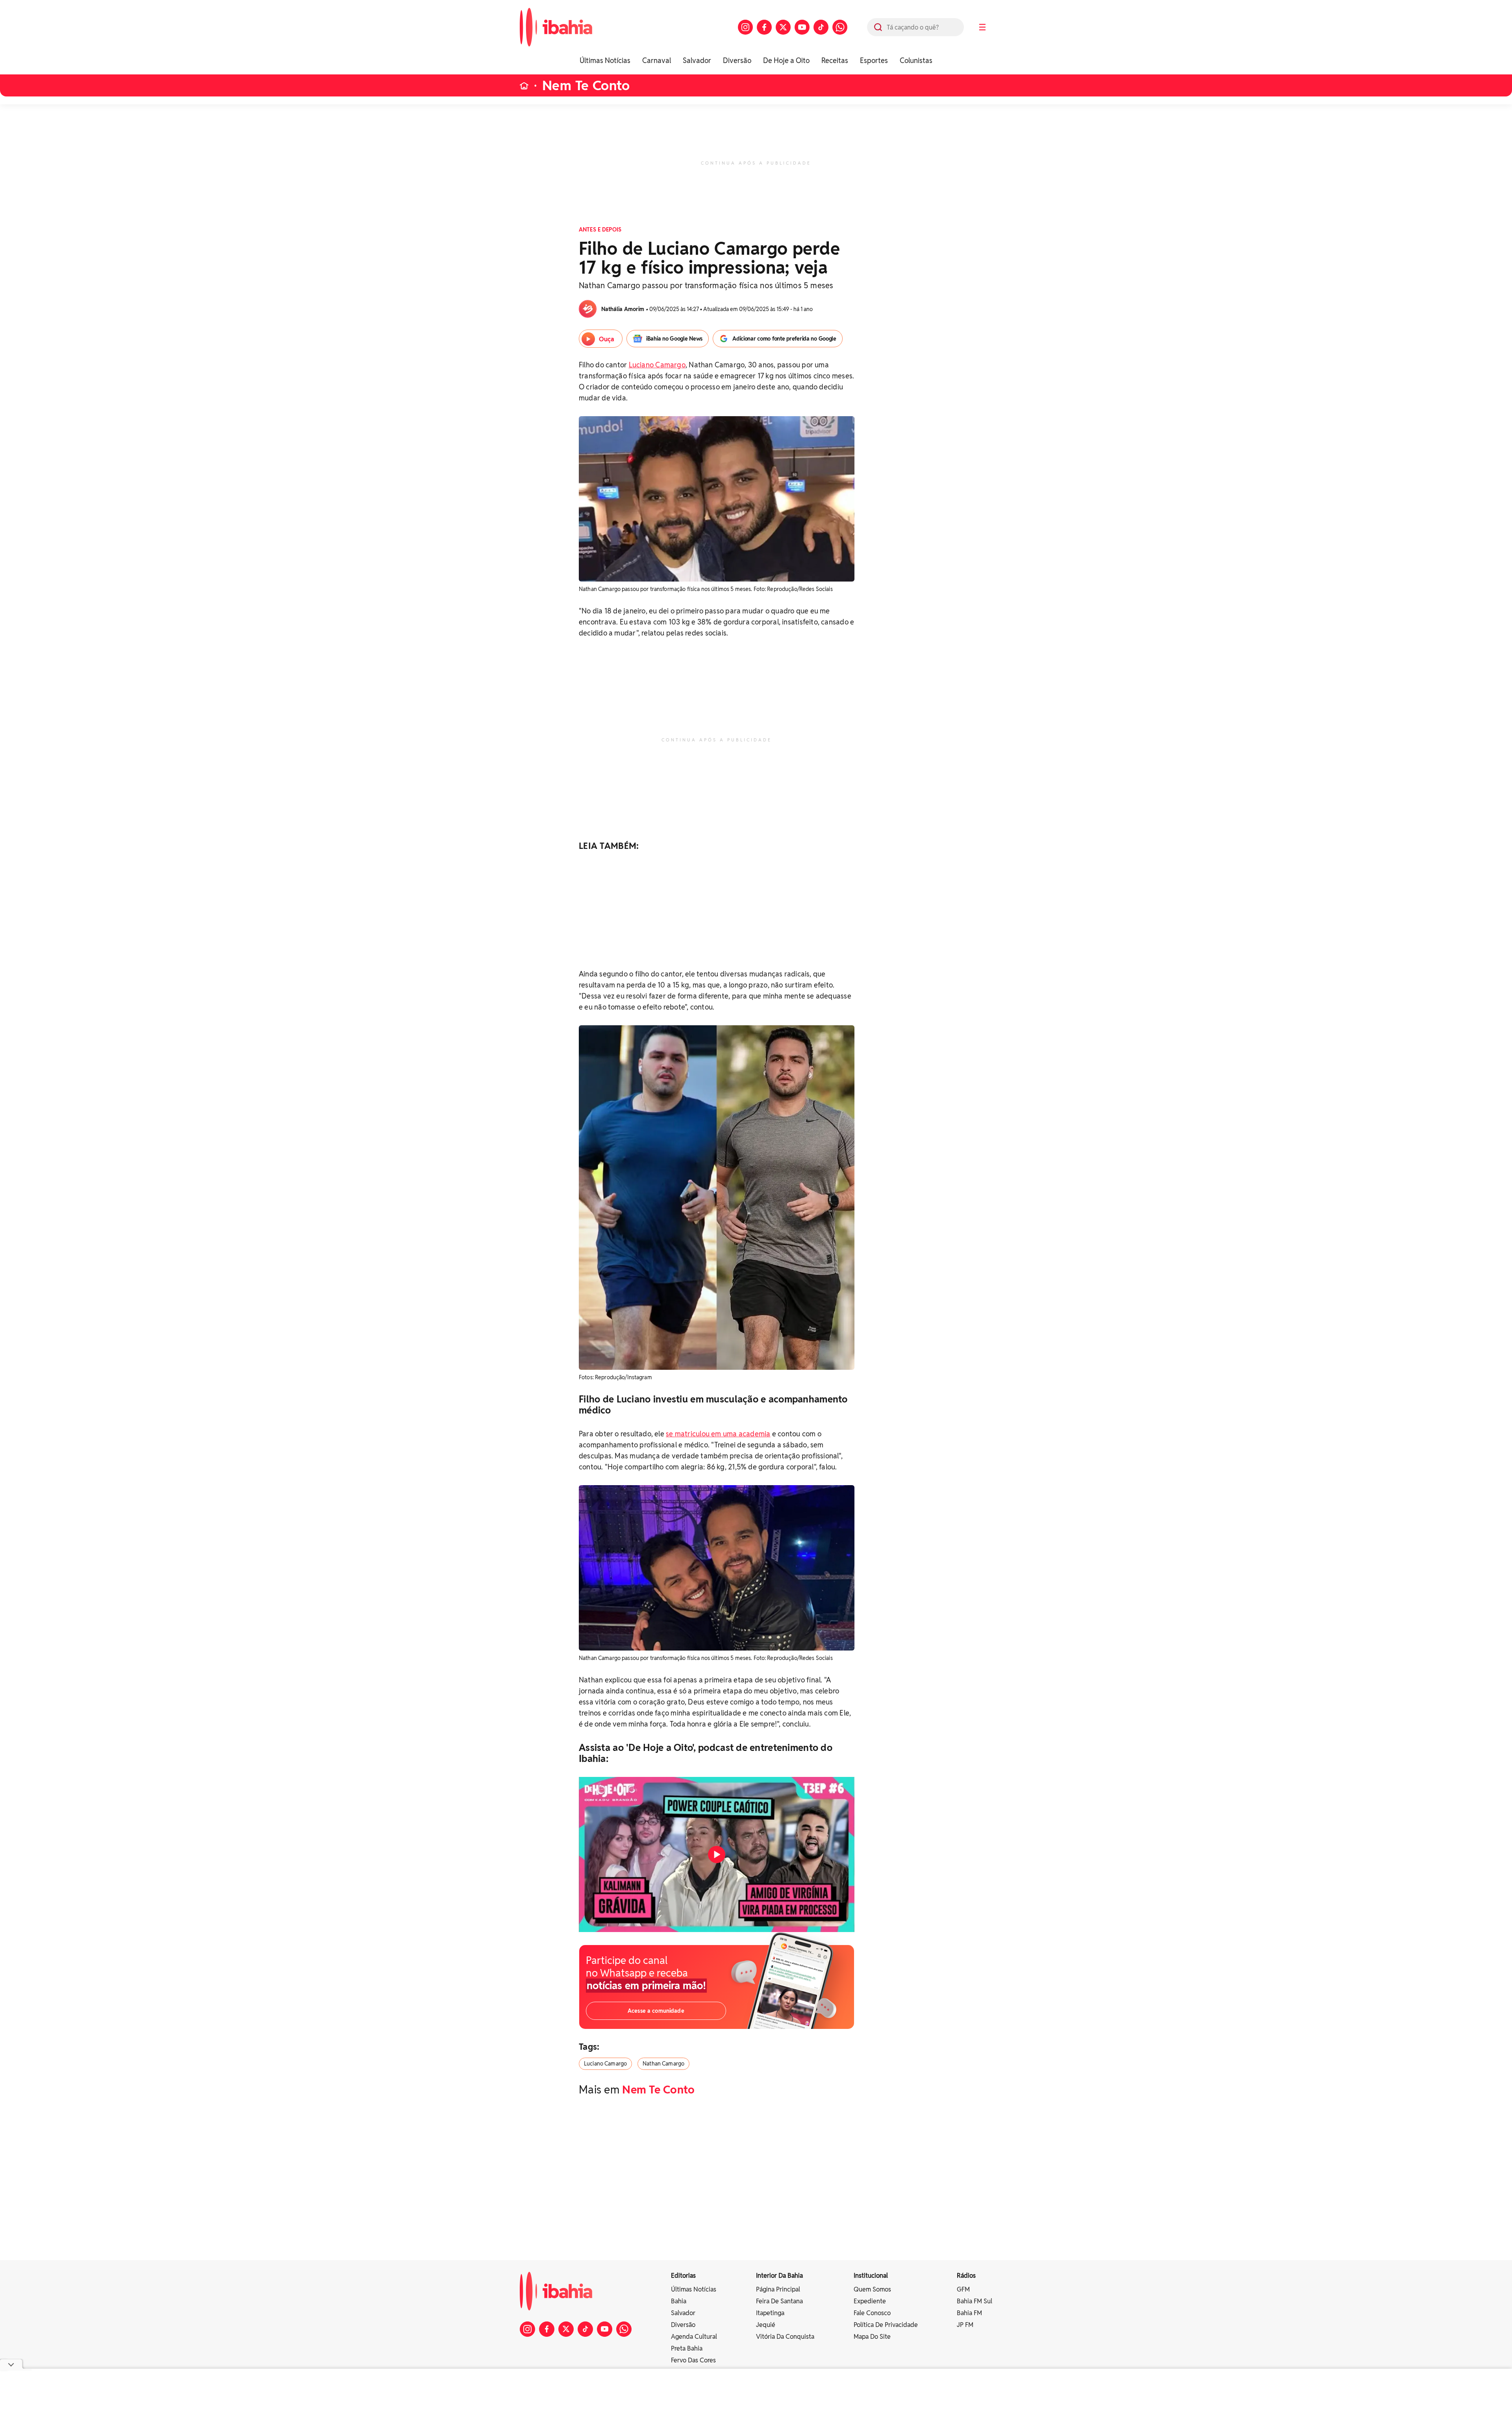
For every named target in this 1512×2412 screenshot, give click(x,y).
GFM (963, 2289)
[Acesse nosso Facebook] (764, 27)
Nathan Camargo (663, 2064)
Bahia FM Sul (975, 2301)
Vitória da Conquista (785, 2337)
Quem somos (872, 2289)
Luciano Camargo (657, 365)
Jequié (766, 2325)
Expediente (870, 2301)
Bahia (679, 2301)
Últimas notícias (694, 2289)
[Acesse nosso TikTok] (821, 27)
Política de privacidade (886, 2325)
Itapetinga (770, 2313)
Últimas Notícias (605, 60)
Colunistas (916, 60)
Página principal (778, 2289)
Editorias (683, 2276)
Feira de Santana (779, 2301)
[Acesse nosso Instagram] (745, 27)
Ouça (607, 339)
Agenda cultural (694, 2337)
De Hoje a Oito (786, 60)
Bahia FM (969, 2313)
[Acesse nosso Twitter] (783, 27)
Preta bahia (687, 2348)
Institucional (871, 2276)
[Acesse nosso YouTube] (802, 27)
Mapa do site (872, 2337)
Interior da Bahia (779, 2276)
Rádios (966, 2276)
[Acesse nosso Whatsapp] (840, 27)
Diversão (737, 60)
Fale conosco (872, 2313)
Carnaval (657, 60)
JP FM (965, 2325)
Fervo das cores (693, 2360)
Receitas (835, 60)
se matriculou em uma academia (718, 1434)
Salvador (697, 60)
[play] (717, 1854)
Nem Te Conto (586, 86)
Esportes (874, 60)
